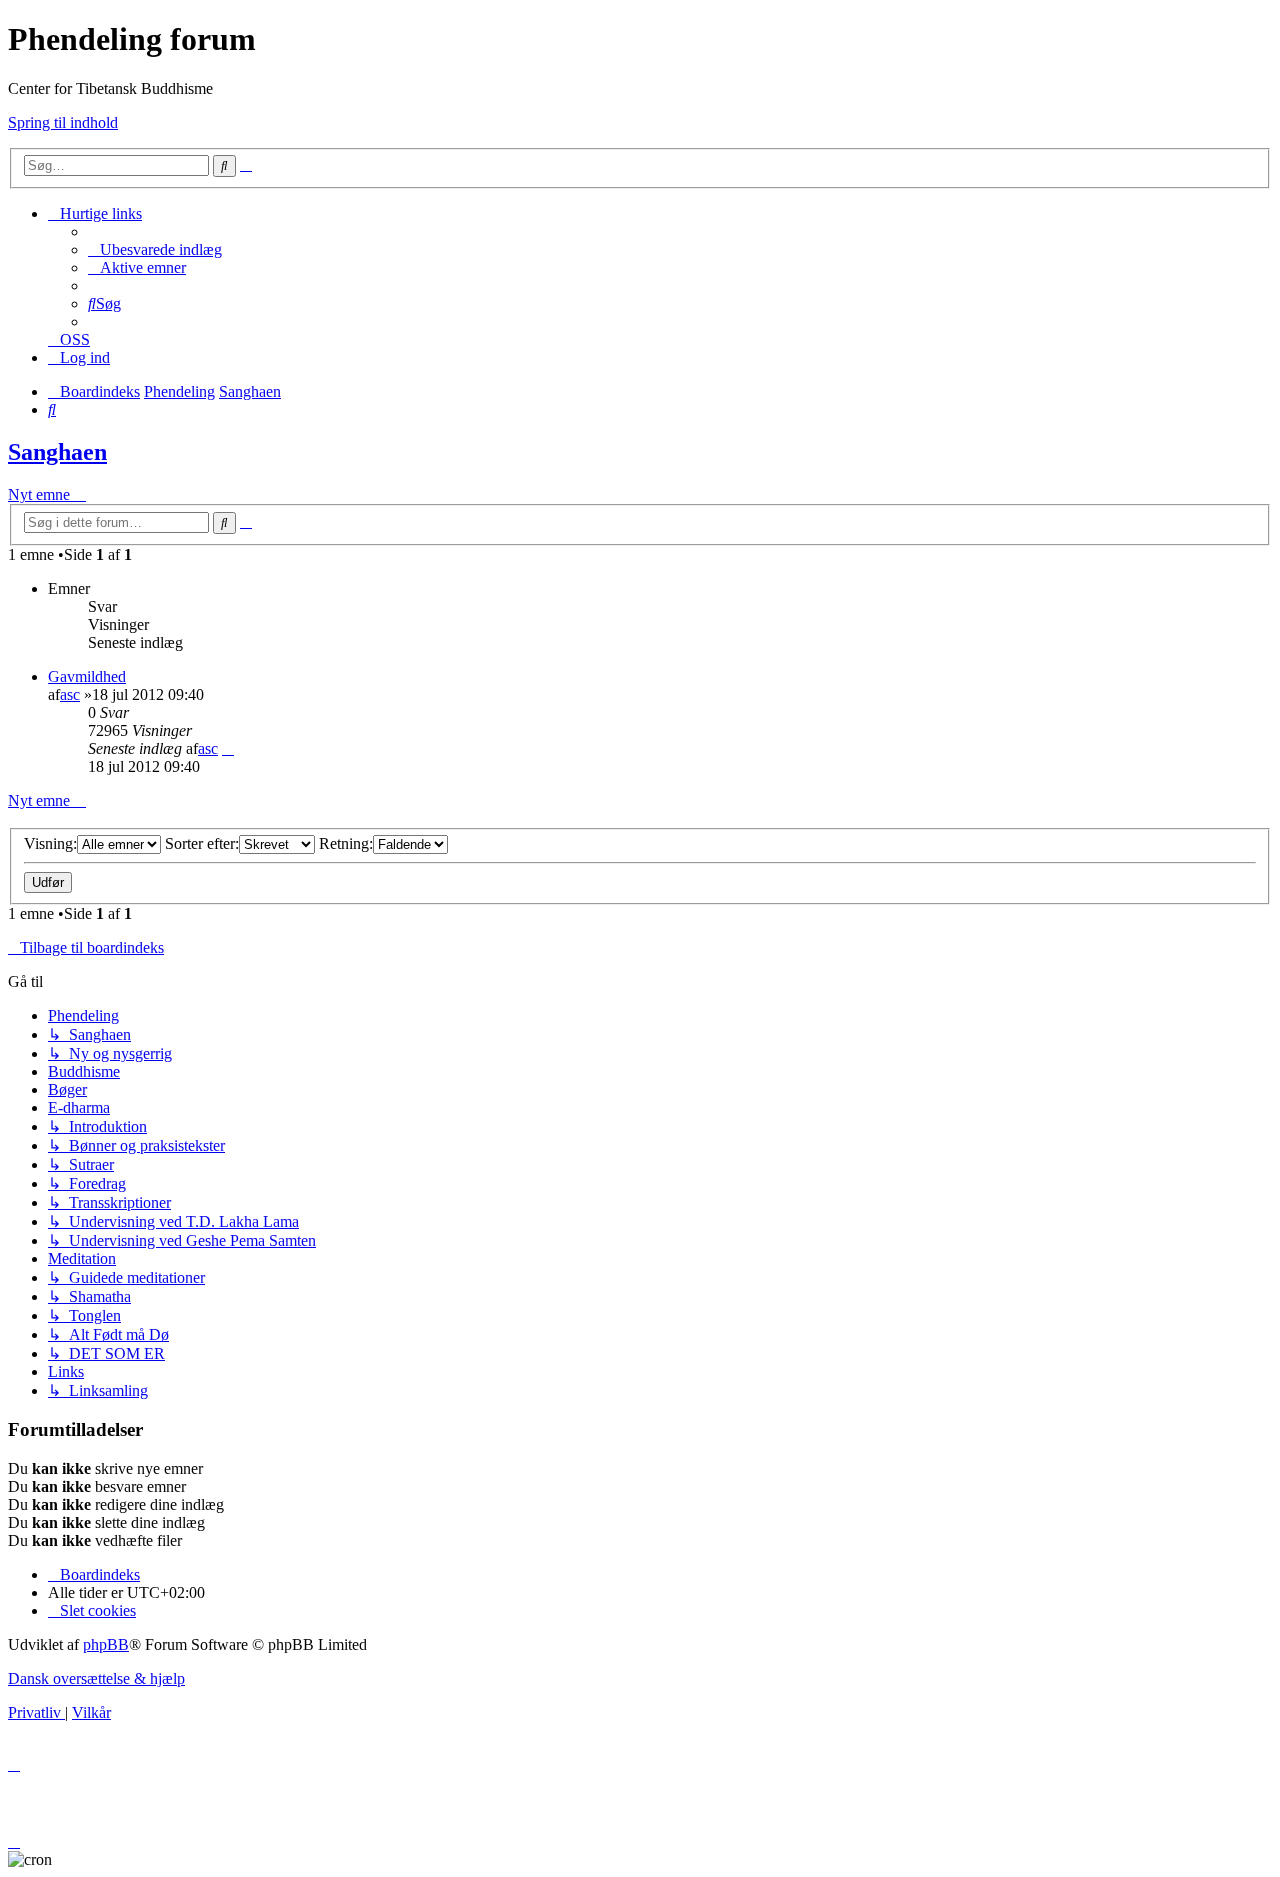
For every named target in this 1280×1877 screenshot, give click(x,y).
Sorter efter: (202, 843)
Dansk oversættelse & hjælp (96, 1678)
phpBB (106, 1644)
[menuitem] (155, 249)
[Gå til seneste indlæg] (228, 748)
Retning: (346, 843)
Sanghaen (57, 452)
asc (70, 694)
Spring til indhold (63, 122)
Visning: (50, 843)
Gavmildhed (87, 676)
